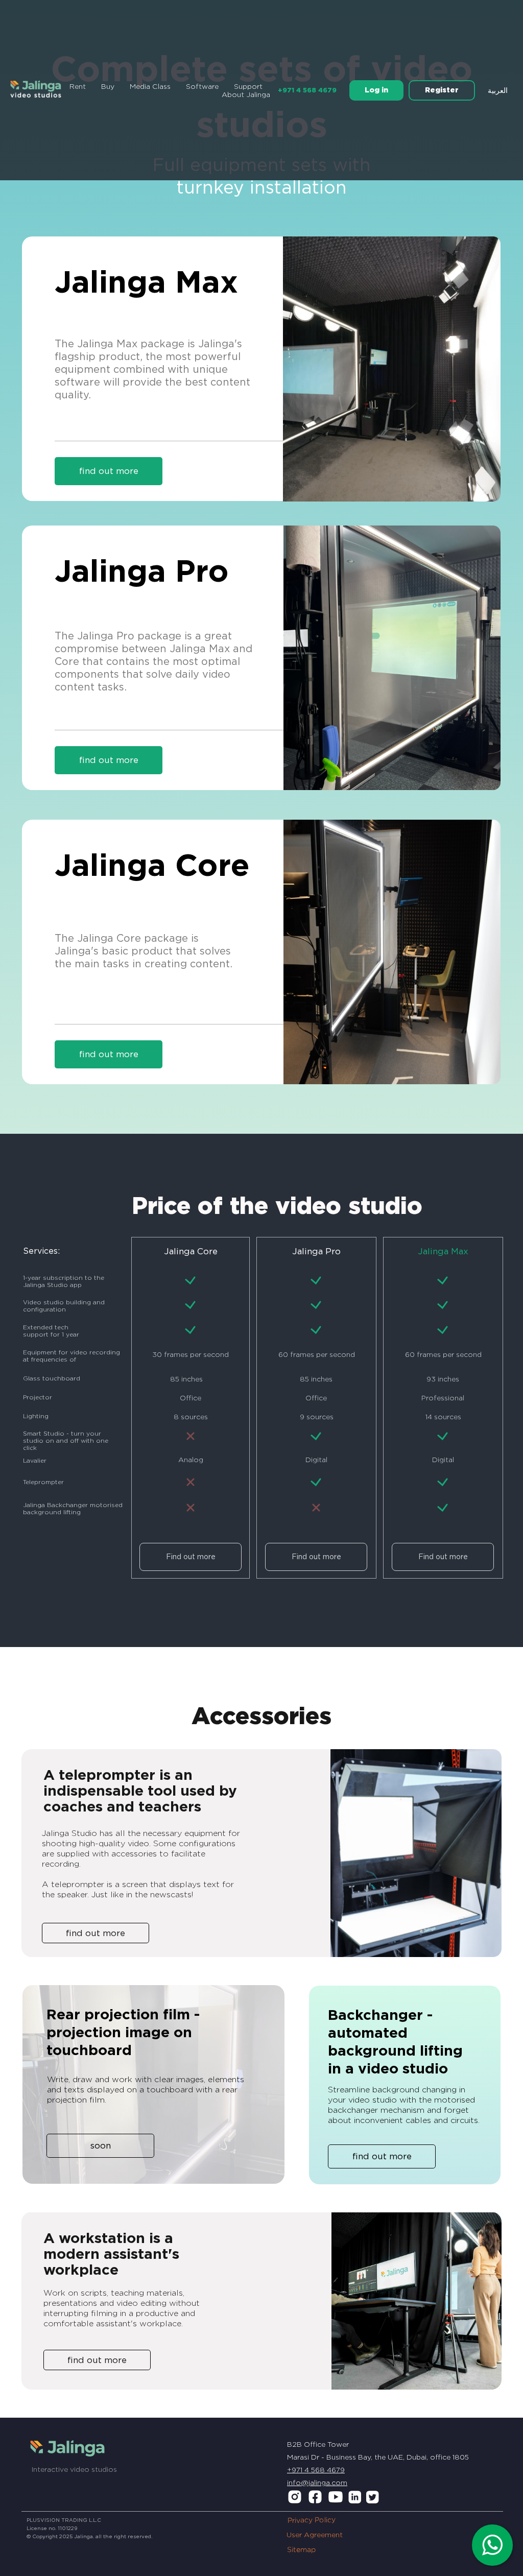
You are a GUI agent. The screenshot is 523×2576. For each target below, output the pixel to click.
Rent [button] (78, 86)
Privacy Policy (312, 2520)
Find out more (191, 1557)
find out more (109, 760)
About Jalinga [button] (246, 94)
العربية (498, 90)
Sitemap (301, 2550)
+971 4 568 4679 (307, 90)
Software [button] (202, 86)
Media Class (150, 86)
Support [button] (248, 86)
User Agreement (315, 2535)
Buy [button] (108, 86)
